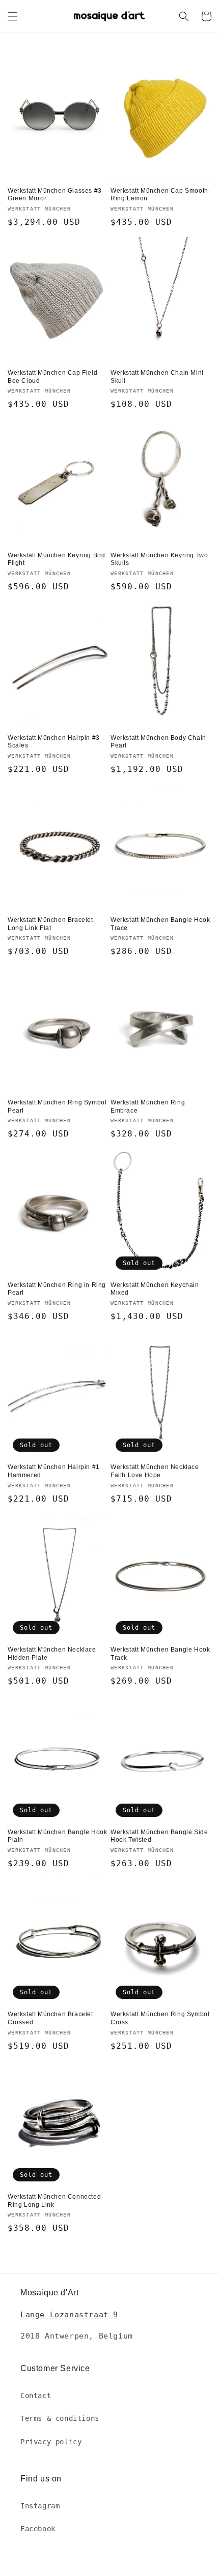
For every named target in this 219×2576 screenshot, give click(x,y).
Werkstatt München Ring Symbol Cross (160, 2018)
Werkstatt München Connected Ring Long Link (54, 2201)
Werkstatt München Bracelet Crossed (50, 2018)
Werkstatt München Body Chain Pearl (158, 742)
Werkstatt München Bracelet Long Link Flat (50, 924)
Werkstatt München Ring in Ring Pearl (57, 1289)
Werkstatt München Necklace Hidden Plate (52, 1654)
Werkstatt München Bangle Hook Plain (57, 1836)
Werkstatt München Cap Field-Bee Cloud (54, 377)
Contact (36, 2395)
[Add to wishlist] (101, 63)
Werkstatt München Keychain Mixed (155, 1289)
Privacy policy (51, 2442)
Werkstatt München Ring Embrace (148, 1106)
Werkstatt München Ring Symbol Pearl (57, 1106)
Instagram (40, 2506)
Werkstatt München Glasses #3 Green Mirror (55, 195)
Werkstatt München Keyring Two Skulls (159, 559)
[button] (13, 16)
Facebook (38, 2529)
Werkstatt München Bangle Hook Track (160, 1654)
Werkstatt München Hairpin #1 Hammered (54, 1471)
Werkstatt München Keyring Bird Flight (57, 559)
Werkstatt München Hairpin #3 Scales (54, 742)
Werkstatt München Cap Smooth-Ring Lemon (160, 195)
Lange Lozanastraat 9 (69, 2315)
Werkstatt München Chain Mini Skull (157, 377)
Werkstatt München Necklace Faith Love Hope (155, 1471)
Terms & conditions (60, 2418)
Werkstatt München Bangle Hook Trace (160, 924)
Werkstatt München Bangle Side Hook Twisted (159, 1836)
